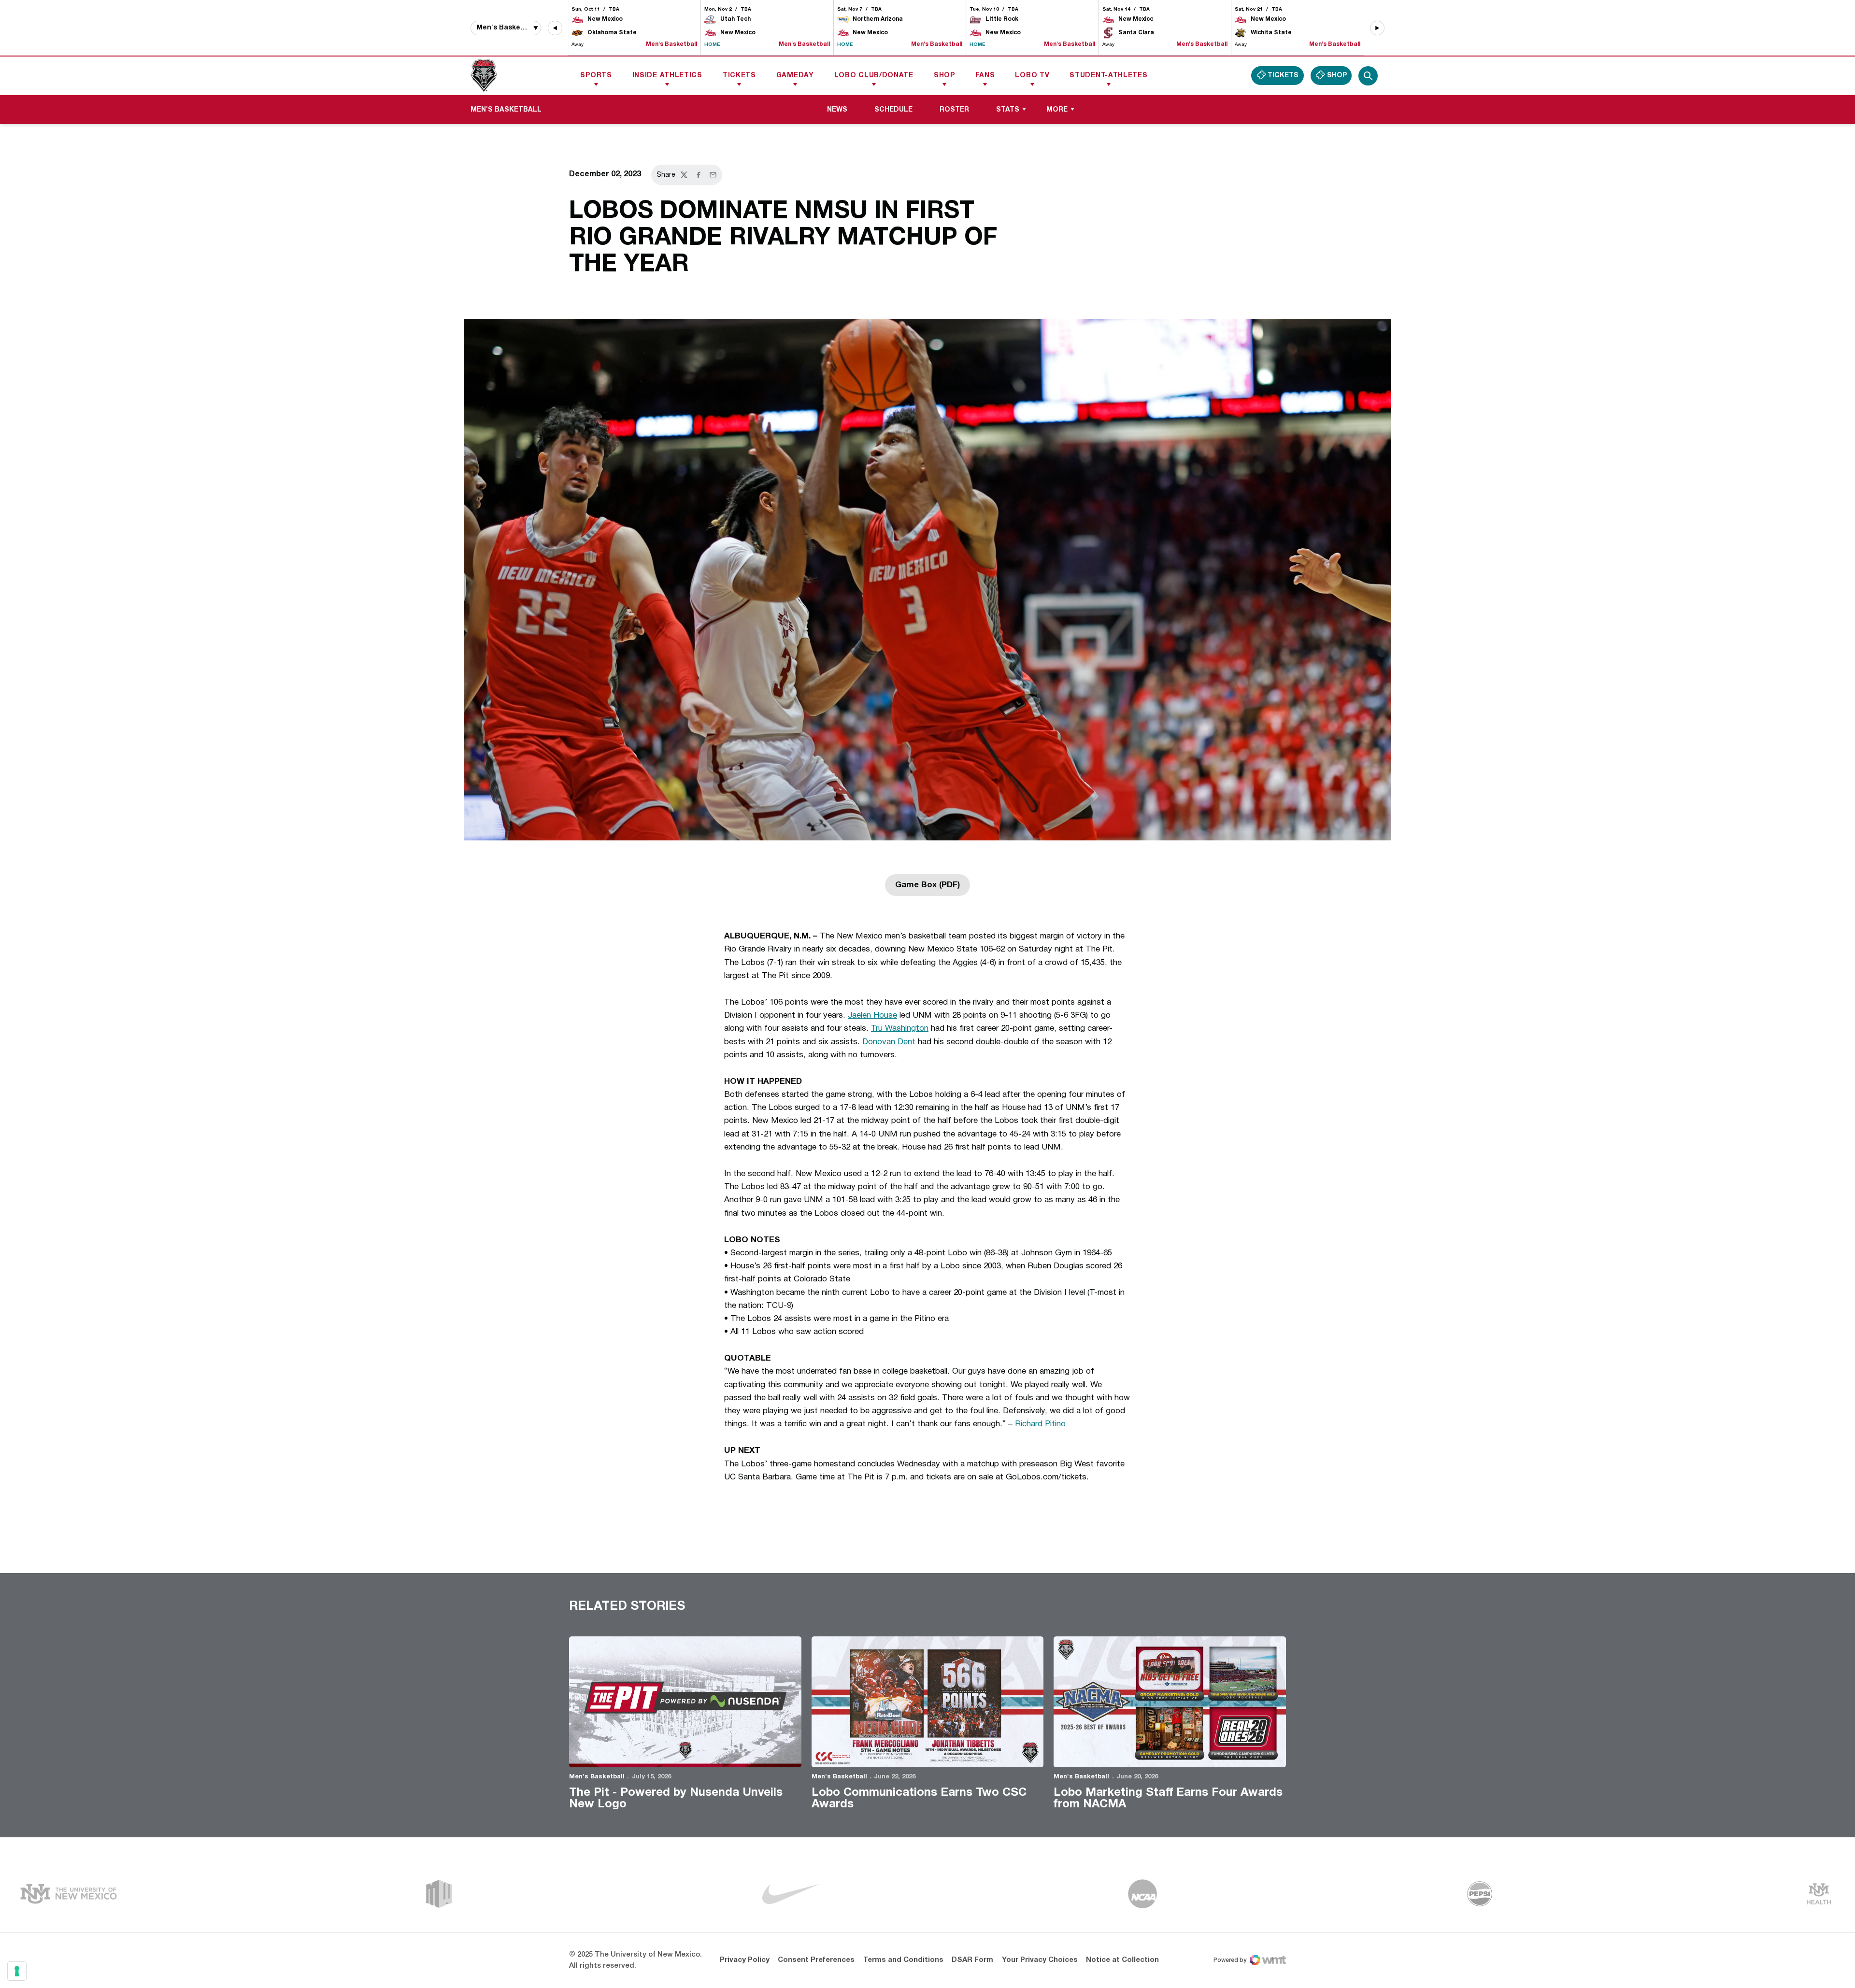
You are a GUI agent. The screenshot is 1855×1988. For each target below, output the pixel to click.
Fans (985, 76)
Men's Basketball (597, 1777)
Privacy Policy (745, 1960)
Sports (596, 76)
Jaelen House (872, 1015)
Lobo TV (1032, 76)
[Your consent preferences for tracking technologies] (17, 1971)
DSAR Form (972, 1960)
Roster (954, 110)
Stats (1008, 110)
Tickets (739, 76)
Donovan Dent (889, 1042)
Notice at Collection (1122, 1960)
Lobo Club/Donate (874, 76)
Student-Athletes (1108, 76)
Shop (944, 76)
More (1057, 110)
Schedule (893, 110)
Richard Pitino (1040, 1424)
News (837, 110)
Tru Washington (900, 1029)
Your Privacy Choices (1040, 1960)
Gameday (795, 76)
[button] (555, 28)
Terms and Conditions (903, 1960)
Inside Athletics (667, 76)
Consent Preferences (816, 1960)
